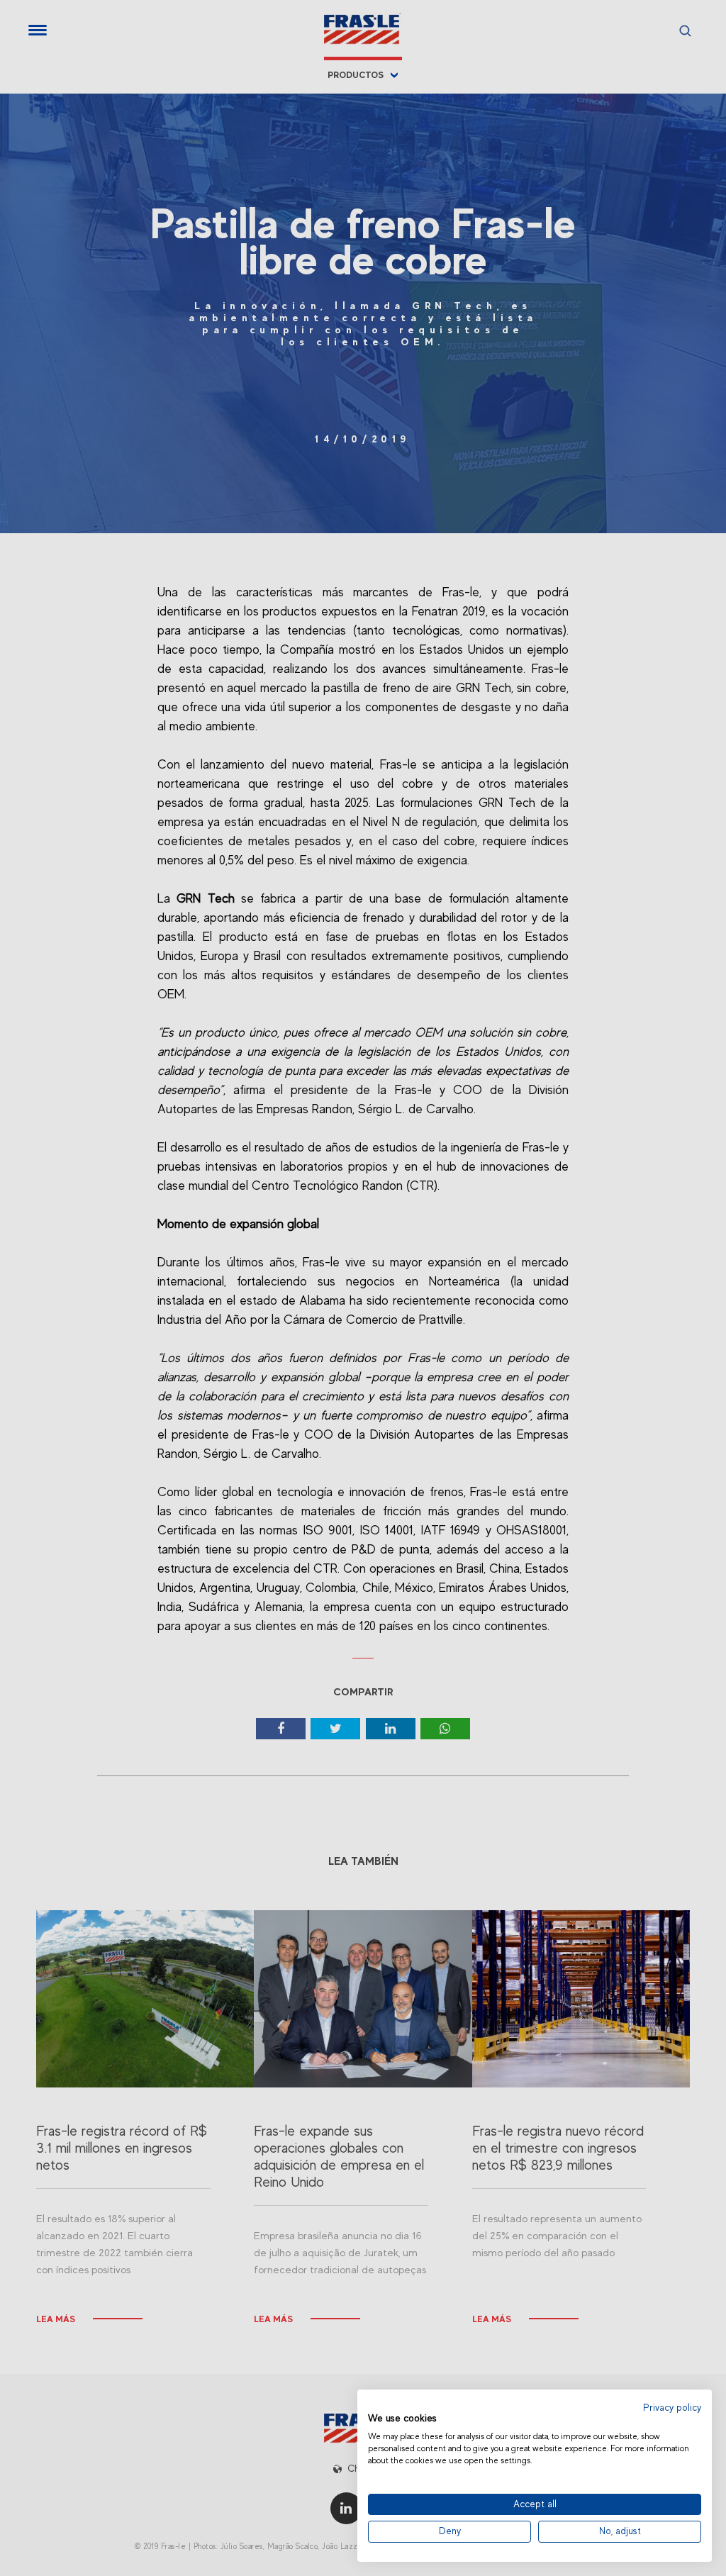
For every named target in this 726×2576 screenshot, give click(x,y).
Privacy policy (672, 2408)
